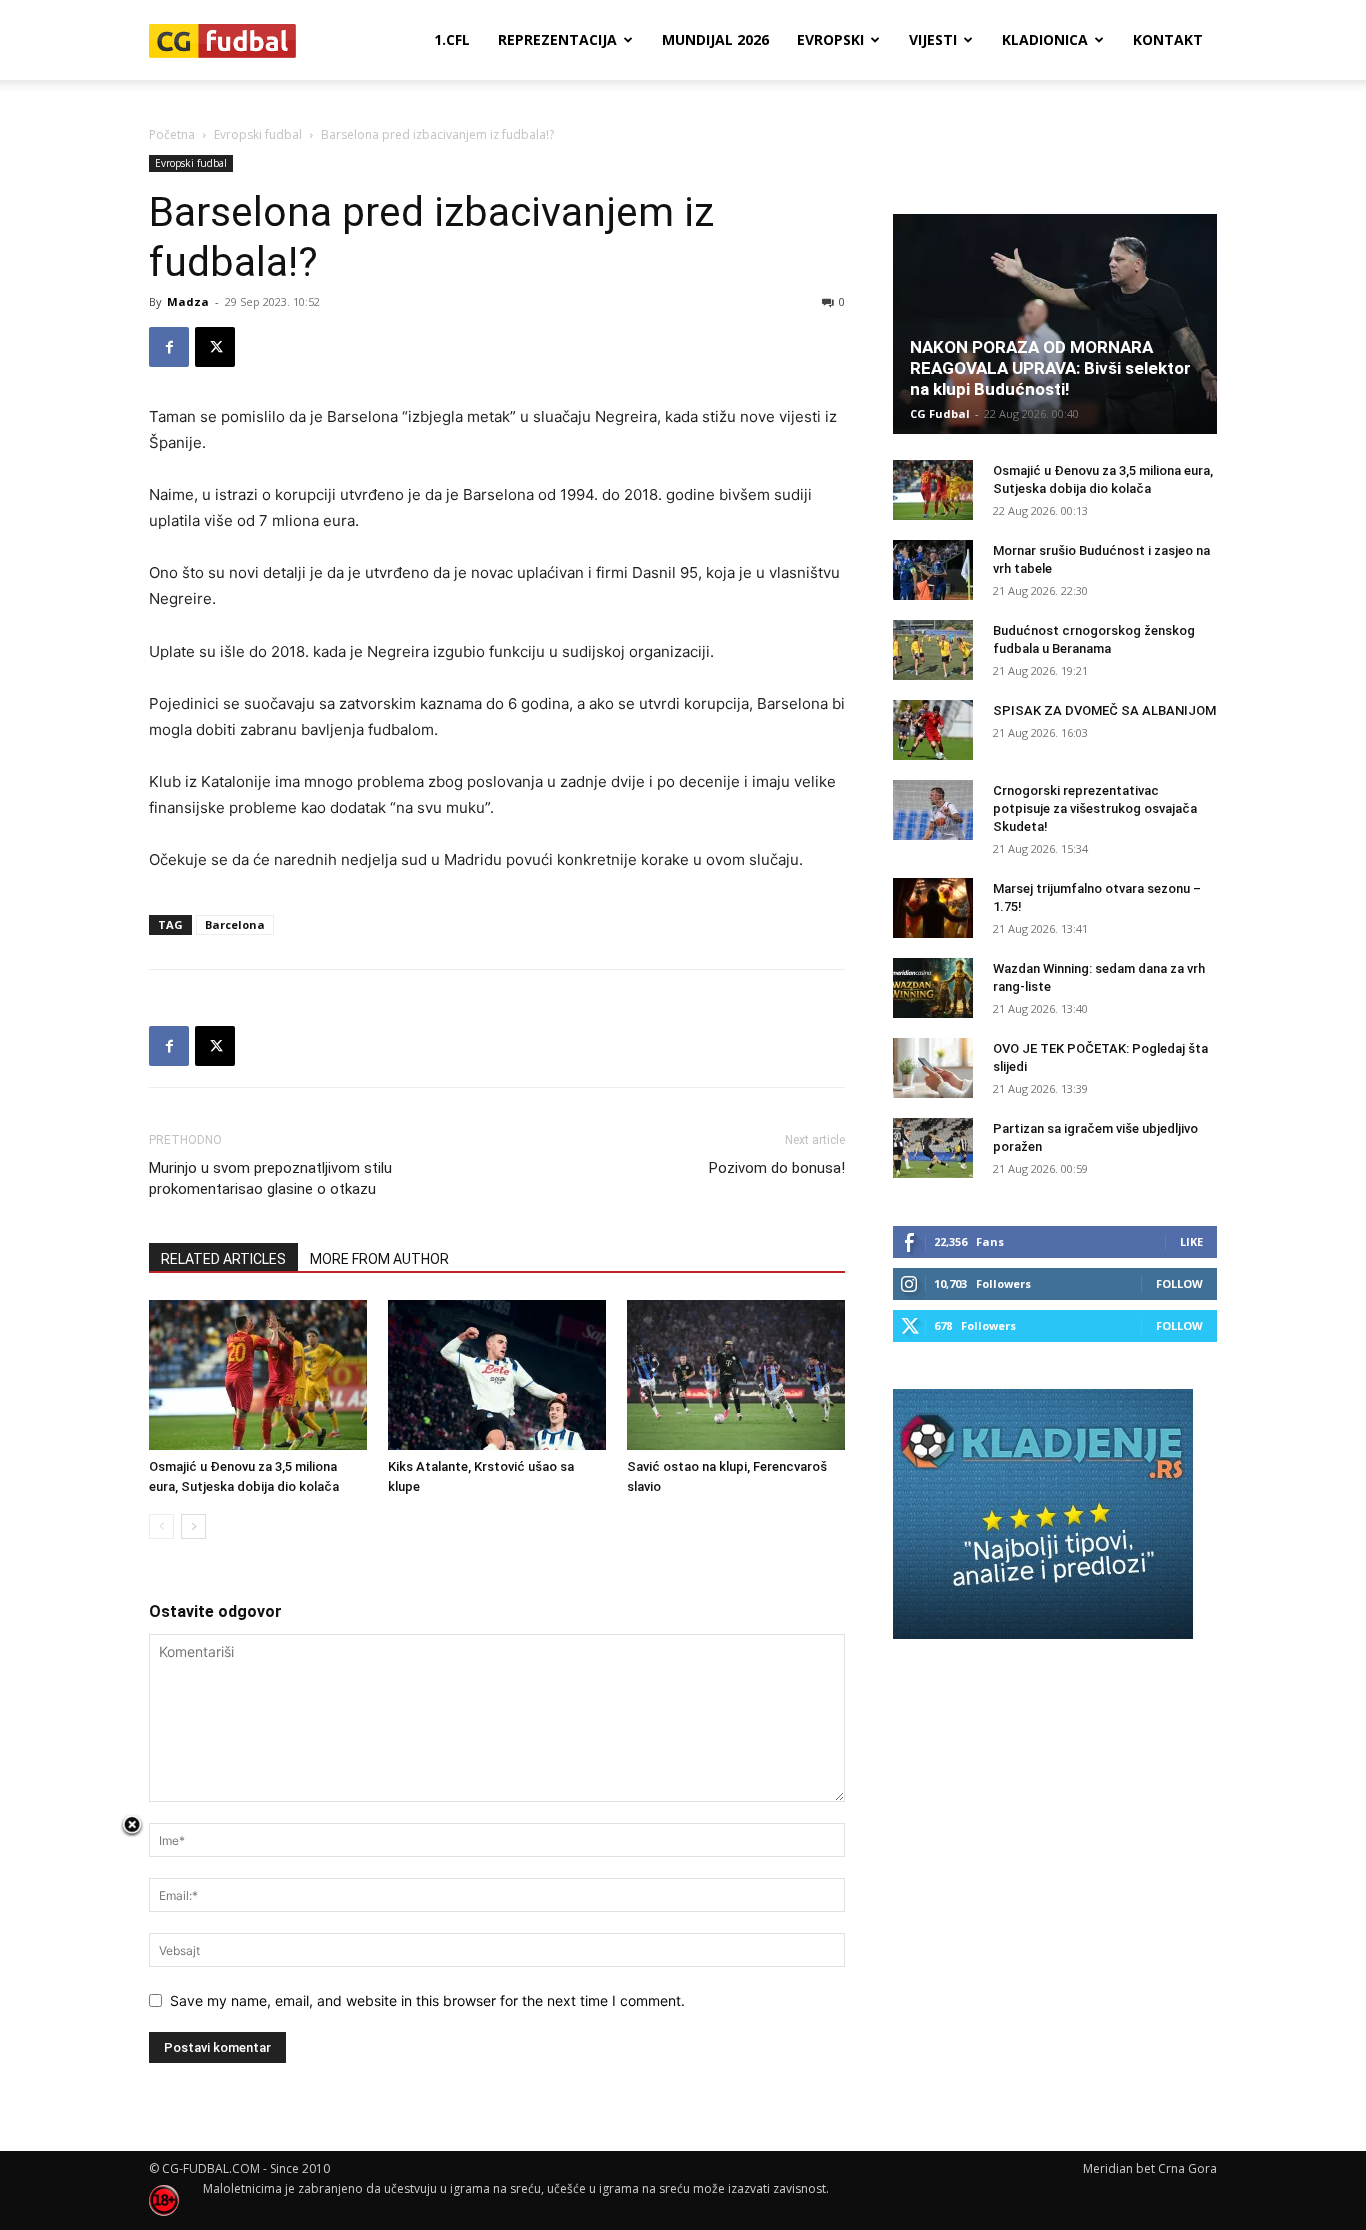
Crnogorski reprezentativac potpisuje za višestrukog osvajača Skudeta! (1095, 808)
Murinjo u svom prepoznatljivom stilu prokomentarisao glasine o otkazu (270, 1178)
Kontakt (1168, 39)
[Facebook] (169, 347)
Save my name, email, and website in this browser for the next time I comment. (427, 2000)
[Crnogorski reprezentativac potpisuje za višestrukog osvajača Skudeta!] (933, 810)
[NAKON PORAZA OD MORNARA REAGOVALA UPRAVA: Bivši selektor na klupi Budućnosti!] (1055, 324)
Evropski (830, 39)
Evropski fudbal (258, 134)
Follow (1179, 1283)
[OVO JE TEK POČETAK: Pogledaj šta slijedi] (933, 1068)
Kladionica (1045, 39)
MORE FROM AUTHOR (379, 1259)
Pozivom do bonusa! (777, 1168)
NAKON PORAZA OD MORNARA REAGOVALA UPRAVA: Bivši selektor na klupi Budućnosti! (1050, 368)
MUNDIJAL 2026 (715, 39)
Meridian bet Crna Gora (1150, 2168)
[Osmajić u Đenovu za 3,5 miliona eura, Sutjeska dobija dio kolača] (258, 1375)
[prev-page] (161, 1526)
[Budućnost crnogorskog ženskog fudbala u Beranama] (933, 650)
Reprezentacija (557, 39)
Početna (172, 134)
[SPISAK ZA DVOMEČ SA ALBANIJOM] (933, 730)
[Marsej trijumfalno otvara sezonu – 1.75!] (933, 908)
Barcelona (235, 924)
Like (1191, 1241)
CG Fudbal (940, 413)
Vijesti (933, 39)
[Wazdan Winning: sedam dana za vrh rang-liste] (933, 988)
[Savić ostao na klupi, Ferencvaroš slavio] (736, 1375)
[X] (215, 347)
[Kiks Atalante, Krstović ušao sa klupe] (497, 1375)
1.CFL (452, 39)
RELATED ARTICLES (223, 1259)
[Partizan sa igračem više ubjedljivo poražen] (933, 1148)
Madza (188, 301)
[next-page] (193, 1526)
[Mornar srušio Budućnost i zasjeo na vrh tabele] (933, 570)
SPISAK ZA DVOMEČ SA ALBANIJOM (1104, 710)
